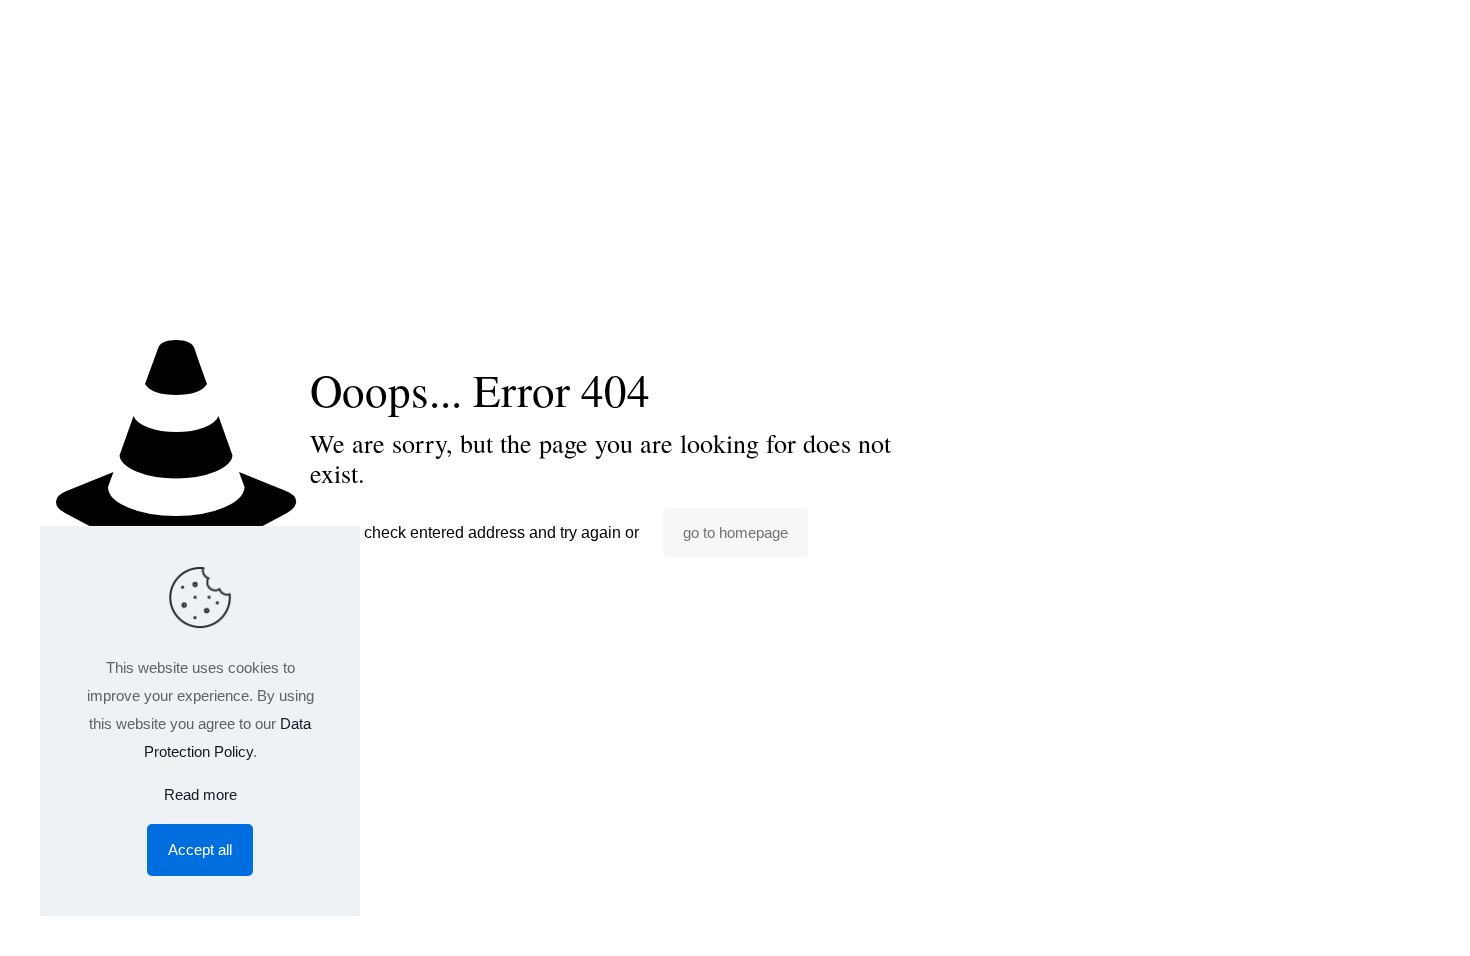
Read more (200, 794)
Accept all (200, 849)
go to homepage (735, 532)
